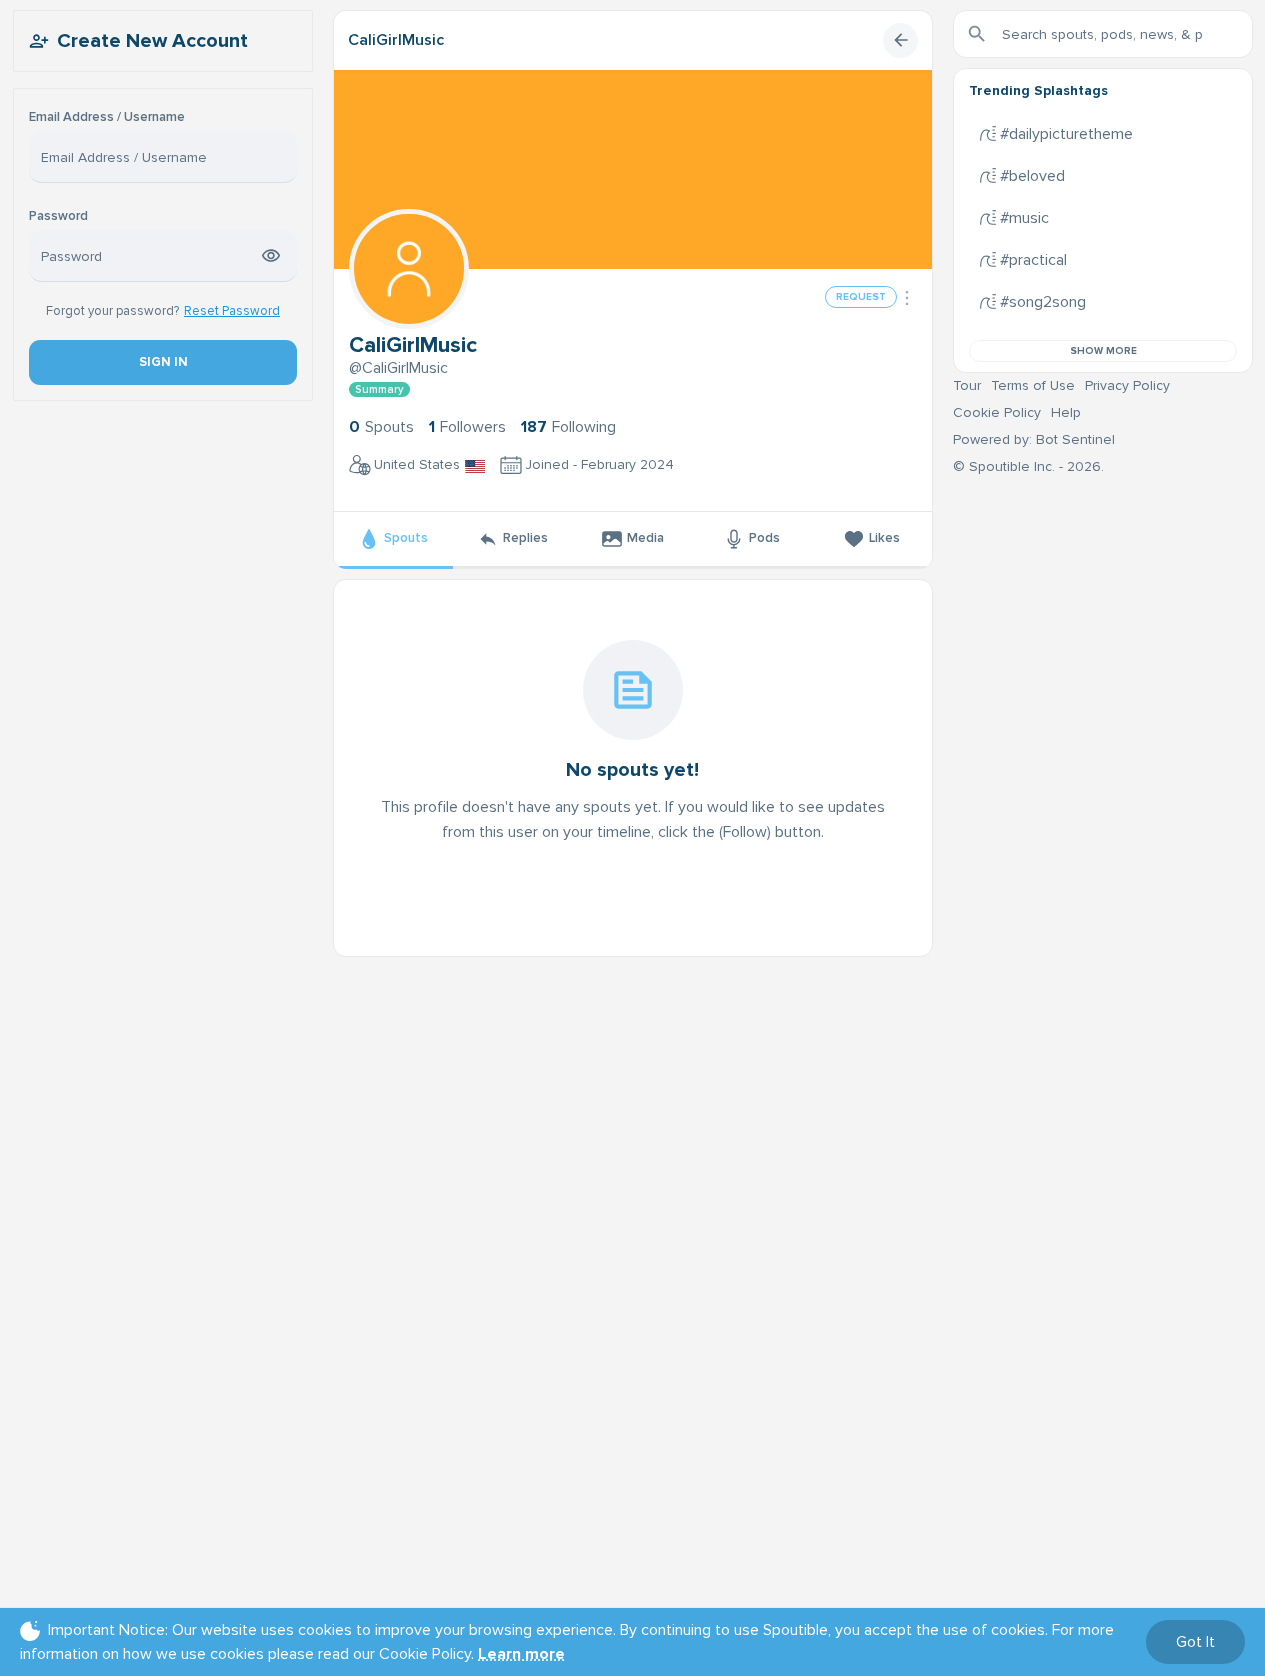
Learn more (521, 1654)
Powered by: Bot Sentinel (1034, 439)
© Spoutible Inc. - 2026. (1028, 466)
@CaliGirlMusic (398, 368)
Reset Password (232, 311)
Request (861, 297)
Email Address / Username (107, 117)
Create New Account (152, 41)
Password (58, 216)
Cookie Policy (997, 412)
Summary (379, 389)
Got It (1195, 1642)
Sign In (162, 362)
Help (1066, 412)
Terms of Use (1033, 385)
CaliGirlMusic (396, 40)
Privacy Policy (1127, 385)
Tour (967, 385)
